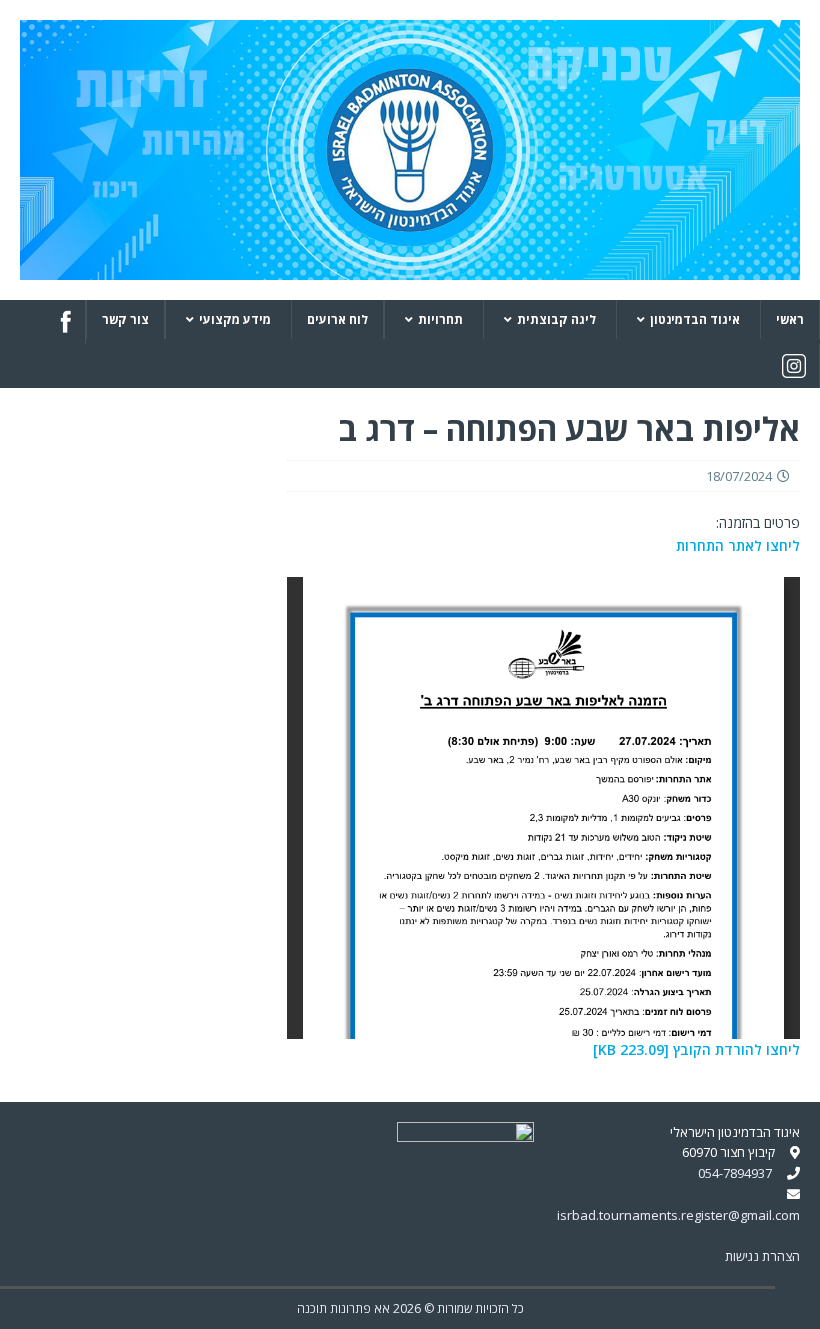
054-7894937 (735, 1173)
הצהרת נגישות (762, 1256)
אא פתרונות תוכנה (343, 1308)
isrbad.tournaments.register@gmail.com (678, 1215)
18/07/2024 (739, 476)
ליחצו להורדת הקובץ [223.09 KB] (696, 1049)
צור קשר (125, 319)
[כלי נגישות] (797, 1301)
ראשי (790, 319)
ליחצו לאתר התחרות (738, 545)
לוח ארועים (337, 319)
